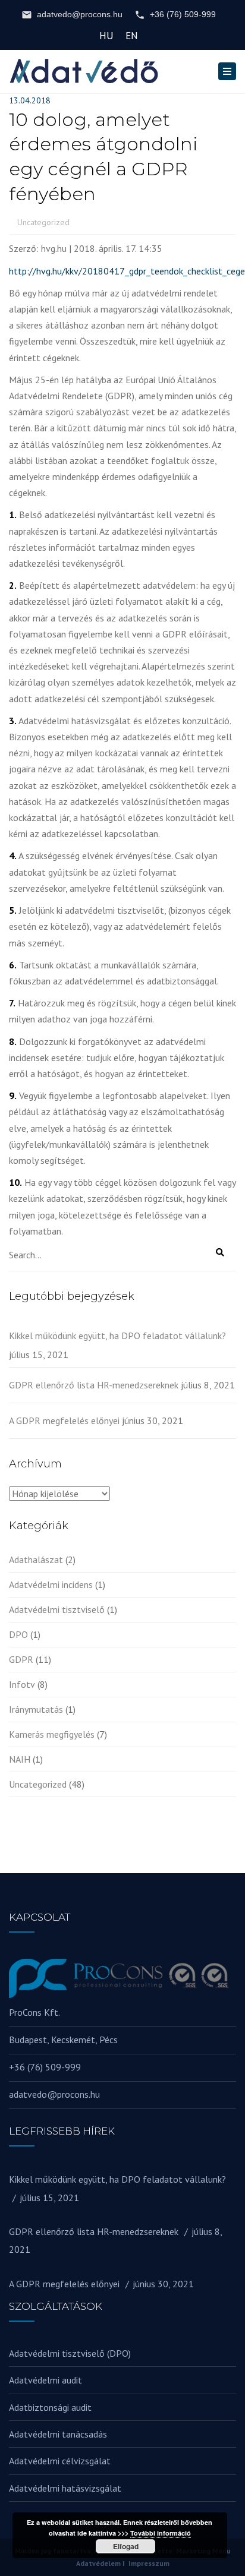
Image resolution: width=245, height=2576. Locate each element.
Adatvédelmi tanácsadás (58, 2434)
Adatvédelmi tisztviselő (57, 1609)
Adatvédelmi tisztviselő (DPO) (70, 2353)
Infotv (22, 1684)
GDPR (21, 1659)
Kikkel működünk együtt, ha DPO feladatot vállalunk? (117, 1336)
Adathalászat (36, 1560)
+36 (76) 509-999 (183, 14)
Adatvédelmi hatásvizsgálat (65, 2488)
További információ (161, 2533)
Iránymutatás (36, 1709)
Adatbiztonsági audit (50, 2407)
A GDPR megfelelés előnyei (64, 1420)
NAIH (20, 1759)
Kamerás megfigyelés (52, 1734)
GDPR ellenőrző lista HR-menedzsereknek (94, 1385)
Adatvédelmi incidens (51, 1584)
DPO (18, 1634)
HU (106, 36)
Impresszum (149, 2563)
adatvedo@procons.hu (80, 14)
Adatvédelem (98, 2563)
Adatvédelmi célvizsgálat (60, 2461)
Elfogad (126, 2546)
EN (132, 36)
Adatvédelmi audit (45, 2380)
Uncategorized (43, 222)
